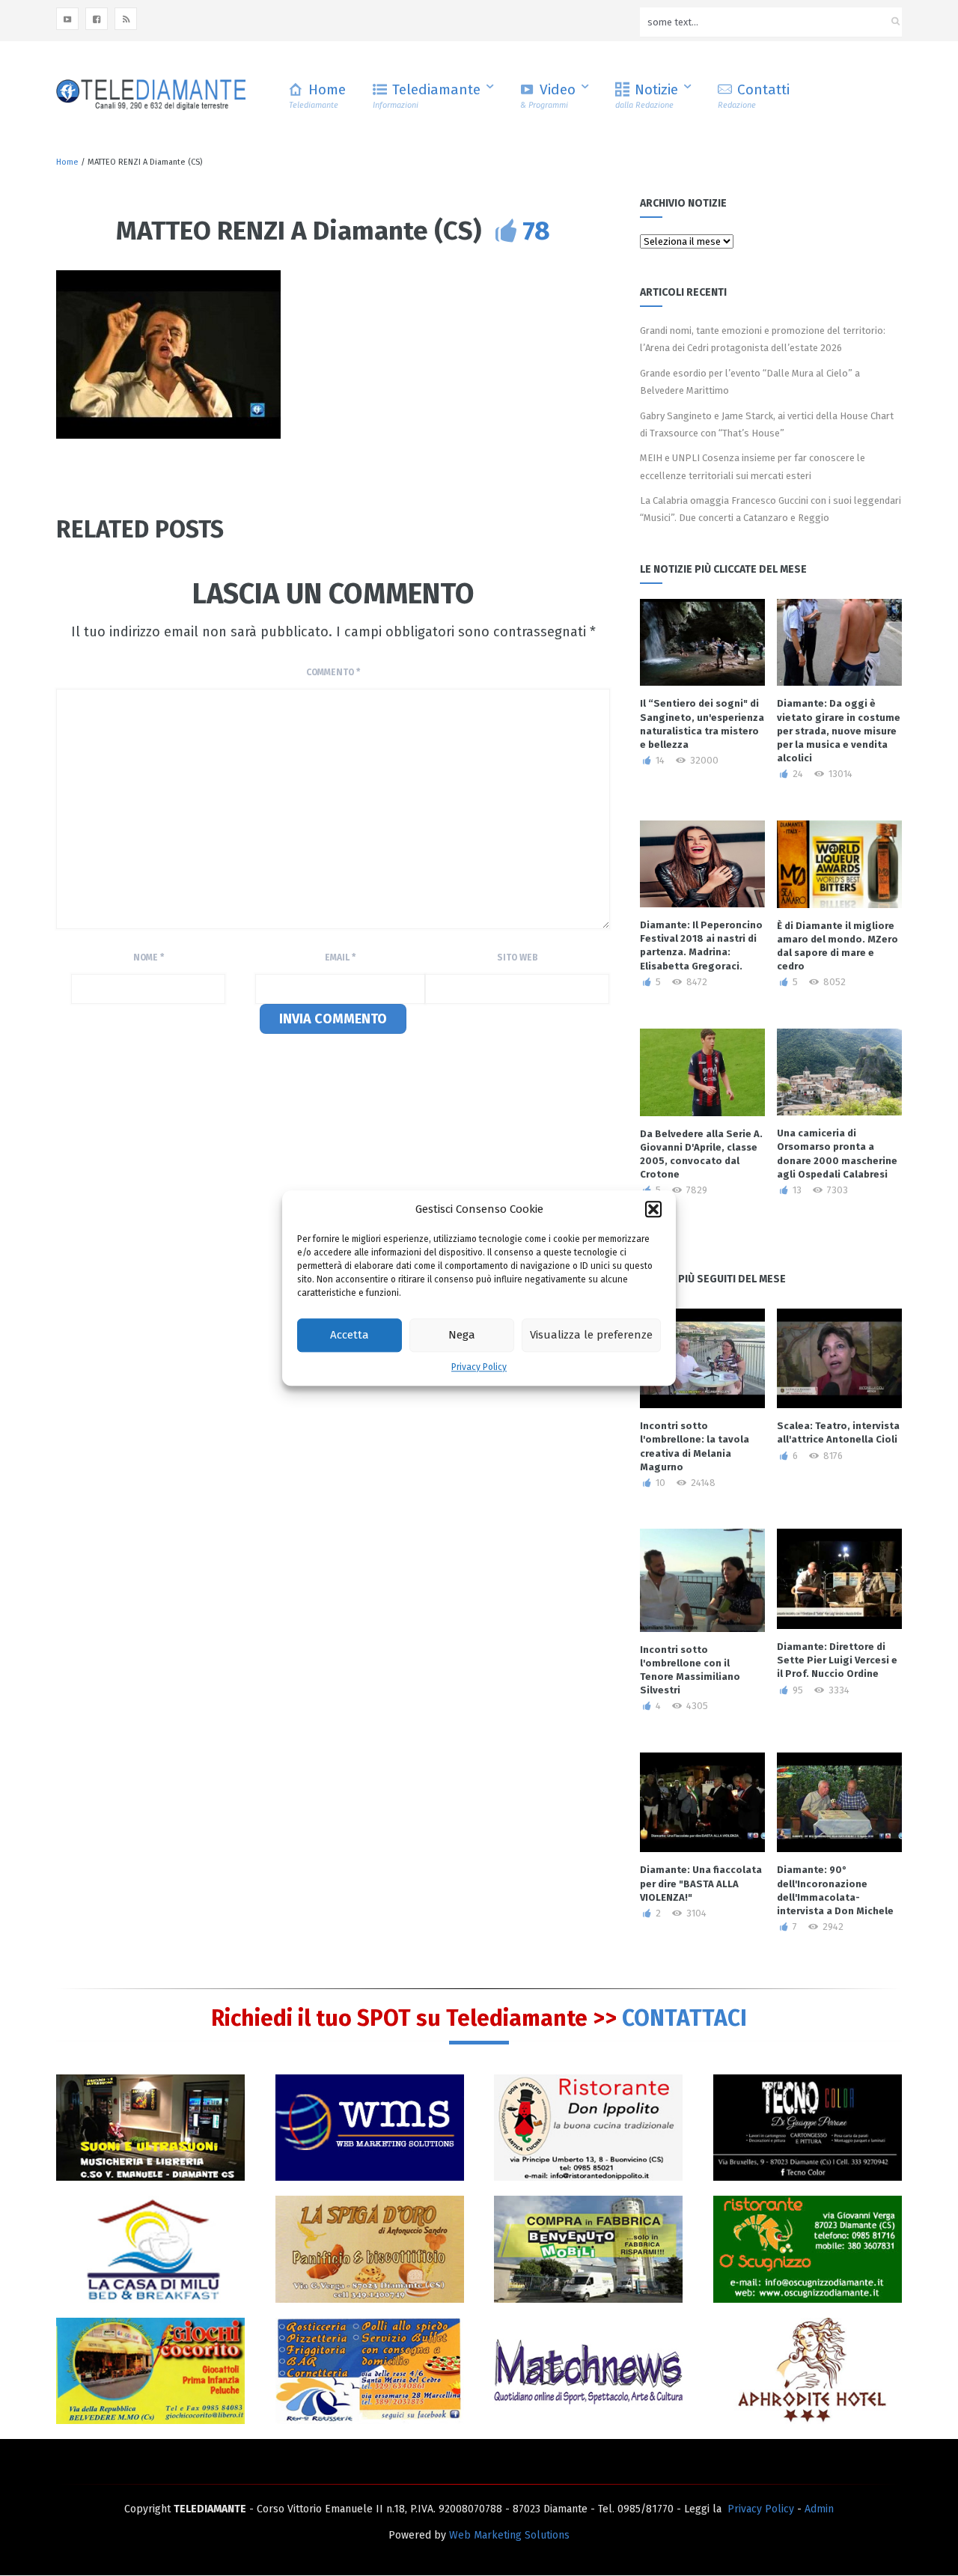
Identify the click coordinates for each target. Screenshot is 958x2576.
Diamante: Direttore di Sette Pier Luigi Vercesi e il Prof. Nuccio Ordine (837, 1660)
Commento (333, 672)
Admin (819, 2509)
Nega (462, 1336)
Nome (149, 957)
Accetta (350, 1336)
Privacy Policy (479, 1367)
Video (548, 95)
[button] (653, 1209)
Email (340, 957)
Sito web (518, 957)
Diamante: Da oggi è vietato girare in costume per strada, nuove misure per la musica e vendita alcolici (839, 731)
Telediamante (427, 95)
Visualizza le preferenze (591, 1336)
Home (317, 95)
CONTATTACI (684, 2018)
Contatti (754, 95)
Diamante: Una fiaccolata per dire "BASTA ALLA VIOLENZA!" (701, 1883)
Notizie (647, 95)
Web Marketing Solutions (509, 2535)
